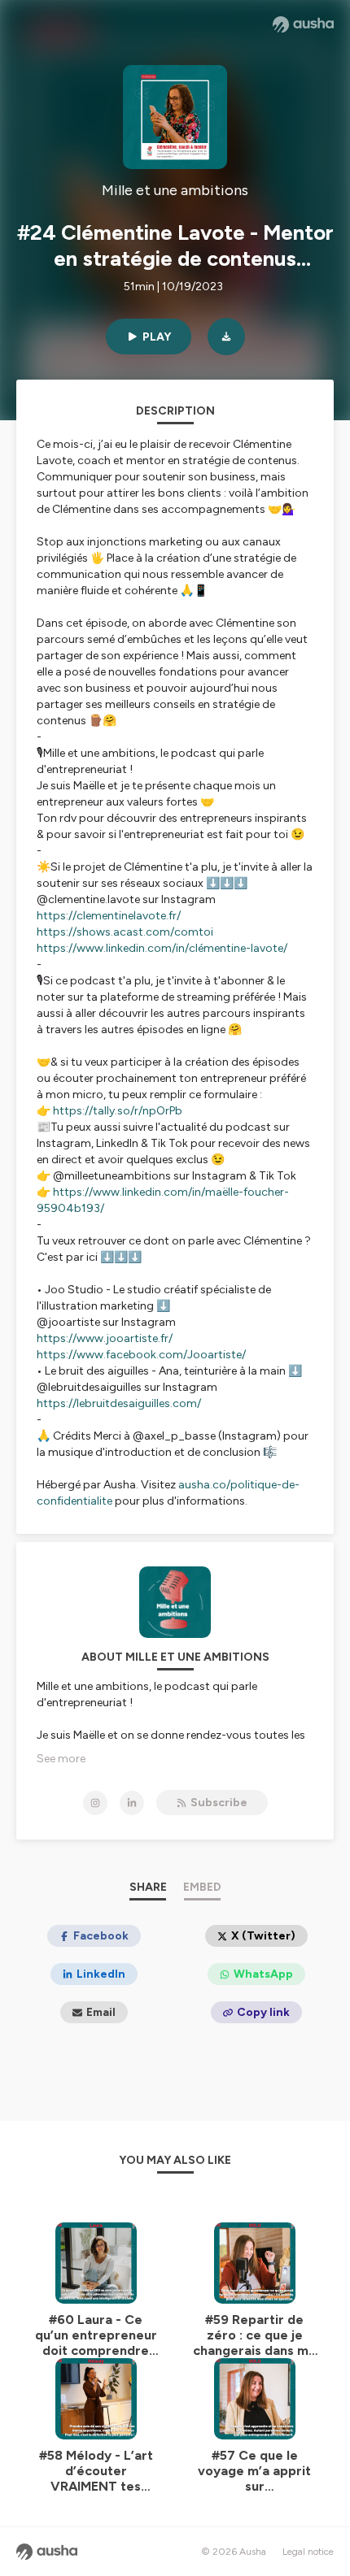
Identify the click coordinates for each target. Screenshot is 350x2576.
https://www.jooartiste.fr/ (105, 1338)
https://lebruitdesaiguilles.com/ (119, 1403)
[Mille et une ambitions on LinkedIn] (132, 1803)
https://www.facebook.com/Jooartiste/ (141, 1355)
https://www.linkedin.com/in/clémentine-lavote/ (162, 948)
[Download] (226, 337)
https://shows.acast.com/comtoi (125, 932)
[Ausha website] (303, 24)
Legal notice (308, 2552)
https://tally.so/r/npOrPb (118, 1111)
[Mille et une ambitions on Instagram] (95, 1803)
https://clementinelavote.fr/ (109, 916)
